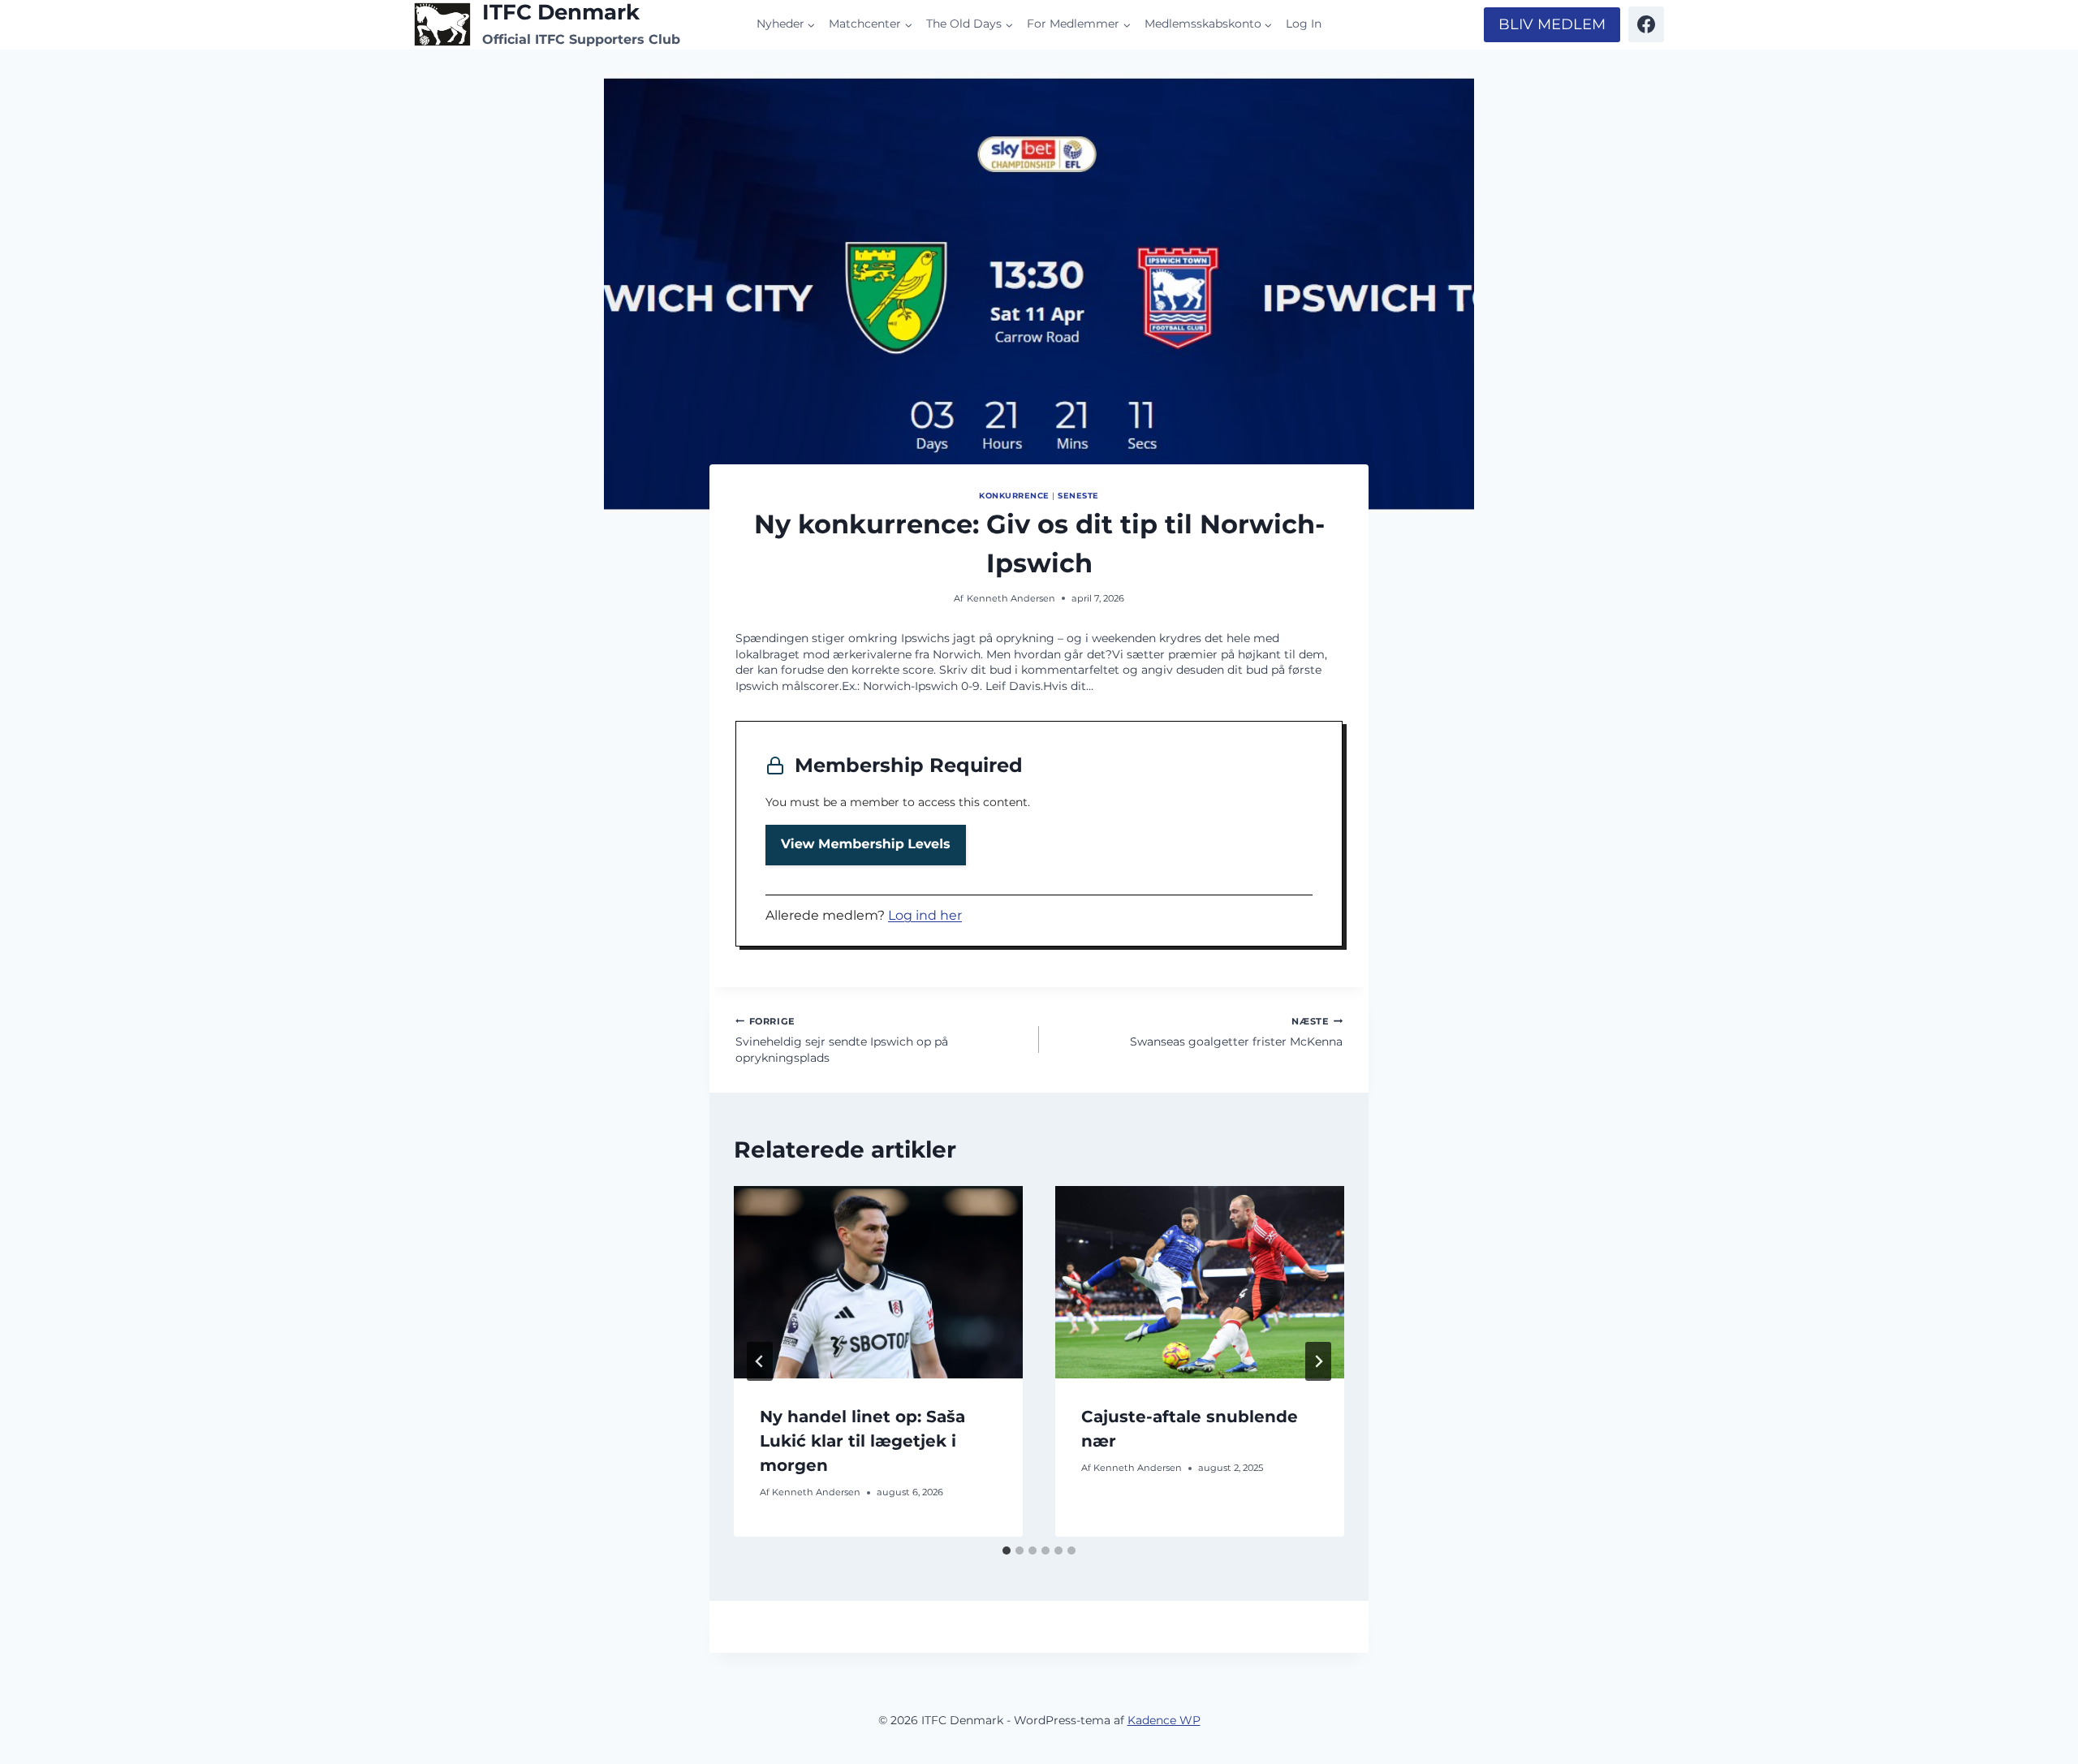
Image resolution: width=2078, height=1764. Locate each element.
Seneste (1078, 496)
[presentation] (878, 1282)
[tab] (1007, 1551)
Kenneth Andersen (1011, 598)
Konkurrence (1014, 496)
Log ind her (925, 915)
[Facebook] (1646, 24)
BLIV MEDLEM (1552, 24)
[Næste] (1318, 1361)
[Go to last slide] (760, 1361)
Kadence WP (1164, 1720)
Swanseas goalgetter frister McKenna (1236, 1033)
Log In (1304, 24)
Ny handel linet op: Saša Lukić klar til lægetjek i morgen (862, 1441)
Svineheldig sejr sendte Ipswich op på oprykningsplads (842, 1040)
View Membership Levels (866, 845)
